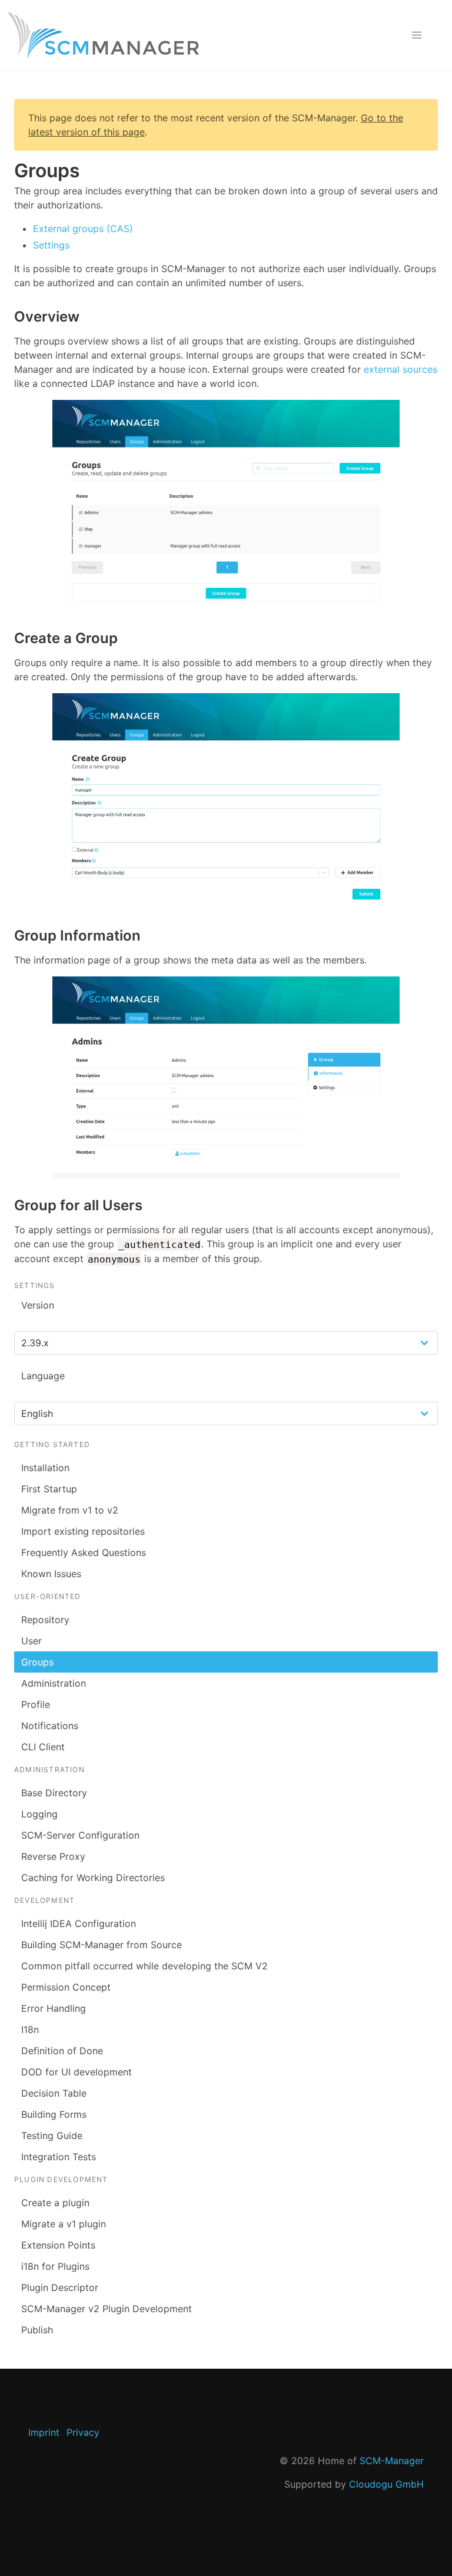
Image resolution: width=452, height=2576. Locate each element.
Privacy (83, 2432)
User (31, 1641)
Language (43, 1376)
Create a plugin (55, 2203)
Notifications (50, 1726)
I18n (30, 2029)
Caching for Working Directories (93, 1878)
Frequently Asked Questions (84, 1552)
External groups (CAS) (83, 229)
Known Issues (51, 1574)
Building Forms (54, 2114)
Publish (37, 2330)
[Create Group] (226, 801)
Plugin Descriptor (60, 2287)
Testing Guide (52, 2135)
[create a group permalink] (8, 638)
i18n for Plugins (55, 2266)
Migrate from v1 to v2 (70, 1510)
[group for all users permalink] (8, 1205)
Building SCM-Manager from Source (102, 1945)
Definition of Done (62, 2051)
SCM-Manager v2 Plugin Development (107, 2309)
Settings (51, 245)
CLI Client (43, 1747)
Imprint (44, 2432)
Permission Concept (66, 1987)
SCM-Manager (392, 2461)
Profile (36, 1704)
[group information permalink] (8, 936)
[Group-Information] (226, 1077)
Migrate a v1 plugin (64, 2224)
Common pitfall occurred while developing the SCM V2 (144, 1966)
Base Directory (54, 1793)
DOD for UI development (77, 2072)
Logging (39, 1814)
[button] (417, 35)
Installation (45, 1468)
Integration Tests (59, 2157)
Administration (54, 1683)
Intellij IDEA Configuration (79, 1923)
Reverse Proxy (53, 1856)
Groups (37, 1662)
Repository (45, 1620)
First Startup (49, 1489)
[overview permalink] (8, 317)
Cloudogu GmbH (386, 2484)
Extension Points (58, 2245)
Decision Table (54, 2093)
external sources (401, 369)
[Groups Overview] (226, 506)
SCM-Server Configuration (80, 1835)
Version (38, 1305)
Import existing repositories (83, 1531)
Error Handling (54, 2008)
